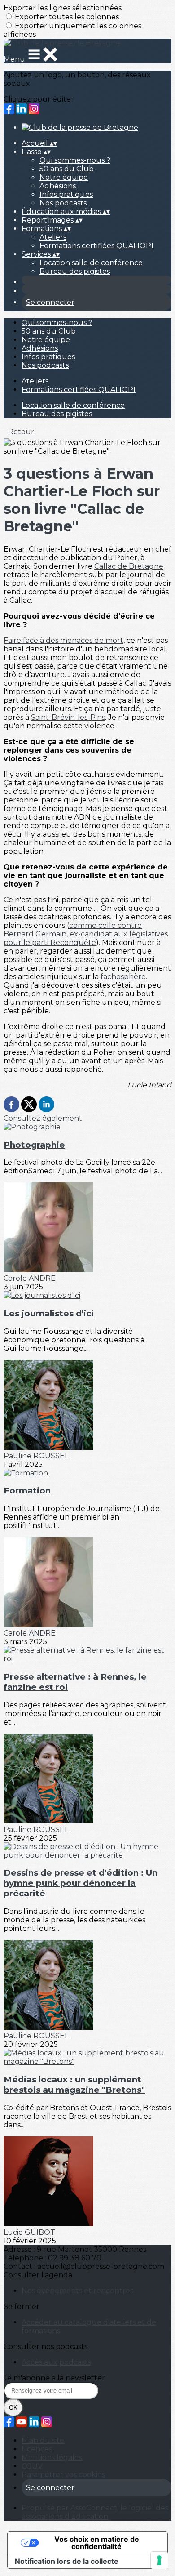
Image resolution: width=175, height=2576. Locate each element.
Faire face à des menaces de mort (63, 640)
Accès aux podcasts (56, 2362)
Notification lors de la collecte (67, 2561)
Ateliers (53, 237)
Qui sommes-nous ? (75, 160)
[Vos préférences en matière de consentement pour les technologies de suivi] (159, 2560)
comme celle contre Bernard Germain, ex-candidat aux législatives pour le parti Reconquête (86, 934)
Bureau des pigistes (75, 271)
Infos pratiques (66, 194)
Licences (37, 2449)
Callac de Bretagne (129, 566)
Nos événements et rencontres (77, 2291)
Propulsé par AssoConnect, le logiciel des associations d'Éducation (95, 2512)
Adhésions (58, 186)
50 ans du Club (67, 169)
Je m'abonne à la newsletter (54, 2378)
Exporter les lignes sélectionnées (63, 8)
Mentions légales (52, 2458)
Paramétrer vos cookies (63, 2475)
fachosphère (123, 977)
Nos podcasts (63, 203)
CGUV (32, 2466)
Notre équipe (64, 177)
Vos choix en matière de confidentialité (97, 2543)
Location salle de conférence (91, 263)
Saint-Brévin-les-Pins (68, 717)
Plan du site (43, 2440)
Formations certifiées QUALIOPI (96, 246)
